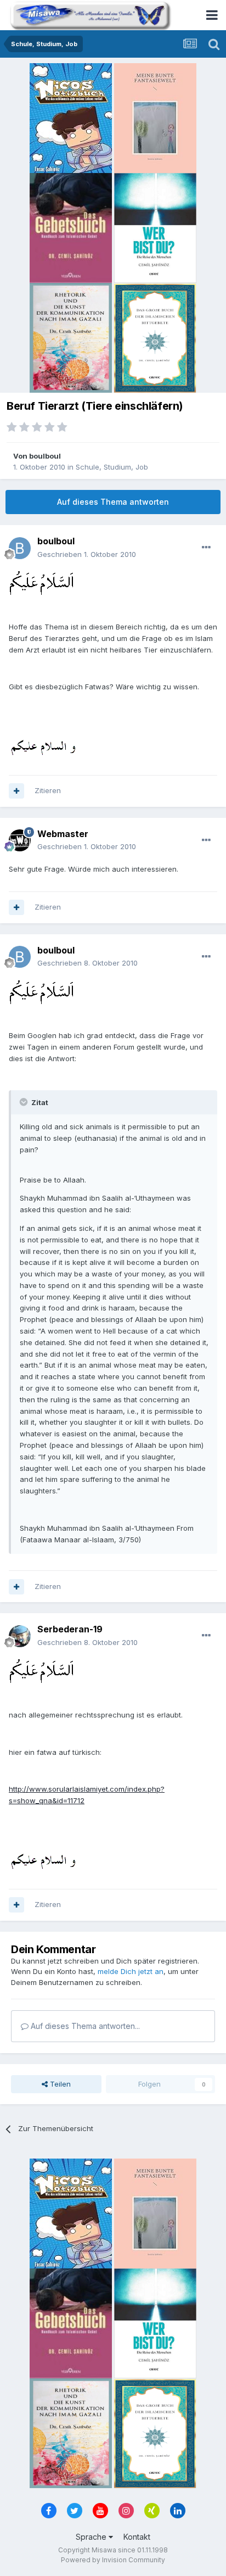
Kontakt (137, 2537)
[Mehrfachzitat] (16, 791)
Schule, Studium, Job (112, 467)
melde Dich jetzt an (131, 1971)
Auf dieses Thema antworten (113, 502)
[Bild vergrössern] (41, 582)
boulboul (45, 456)
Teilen (59, 2084)
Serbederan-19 (70, 1629)
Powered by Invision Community (113, 2560)
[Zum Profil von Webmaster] (20, 840)
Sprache (92, 2537)
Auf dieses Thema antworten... (84, 2026)
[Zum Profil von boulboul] (20, 548)
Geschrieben (87, 554)
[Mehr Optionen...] (206, 548)
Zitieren (48, 790)
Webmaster (63, 834)
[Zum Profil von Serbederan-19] (20, 1636)
